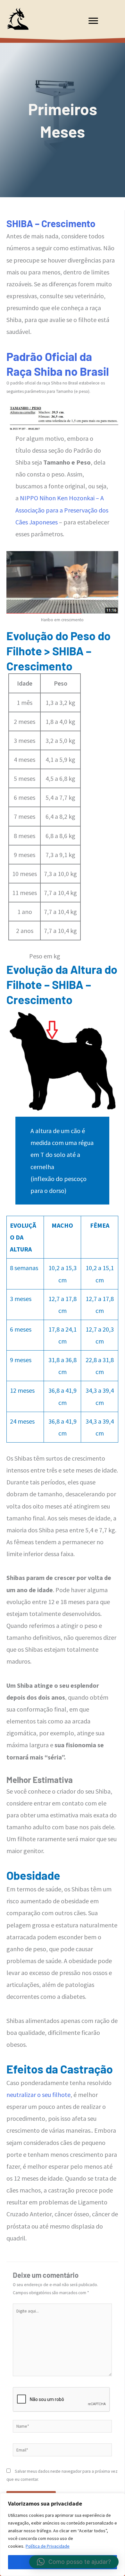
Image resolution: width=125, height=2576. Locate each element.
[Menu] (93, 21)
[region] (63, 2534)
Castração (87, 2069)
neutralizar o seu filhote (38, 2095)
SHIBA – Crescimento (51, 223)
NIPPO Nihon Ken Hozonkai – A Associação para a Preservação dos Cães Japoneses (62, 510)
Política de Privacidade (48, 2546)
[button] (74, 2562)
